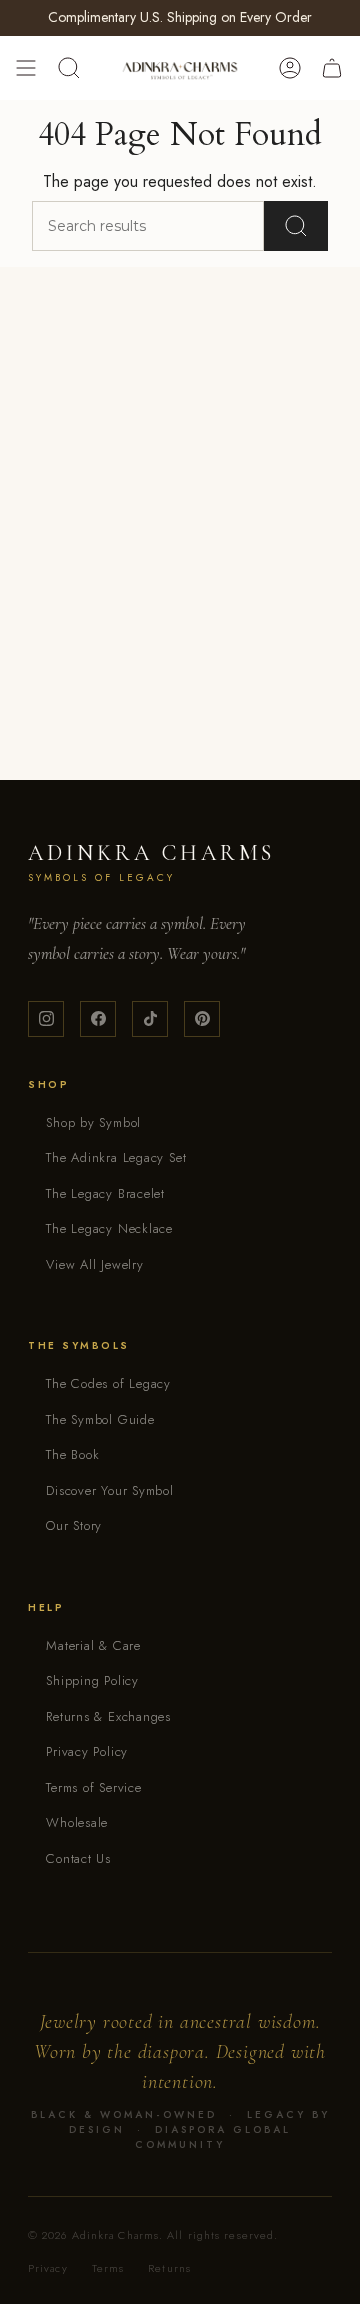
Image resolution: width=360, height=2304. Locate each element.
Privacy (48, 2268)
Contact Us (78, 1858)
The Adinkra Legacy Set (116, 1157)
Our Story (74, 1525)
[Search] (296, 226)
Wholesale (77, 1822)
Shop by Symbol (93, 1122)
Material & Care (93, 1645)
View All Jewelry (94, 1264)
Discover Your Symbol (110, 1490)
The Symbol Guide (100, 1419)
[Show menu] (26, 68)
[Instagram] (46, 1019)
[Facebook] (98, 1019)
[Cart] (332, 68)
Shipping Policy (92, 1680)
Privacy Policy (87, 1751)
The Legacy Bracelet (105, 1193)
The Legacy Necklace (109, 1228)
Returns (169, 2268)
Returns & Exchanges (108, 1716)
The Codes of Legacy (108, 1383)
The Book (72, 1454)
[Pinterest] (202, 1019)
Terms (108, 2268)
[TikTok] (150, 1019)
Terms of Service (93, 1787)
